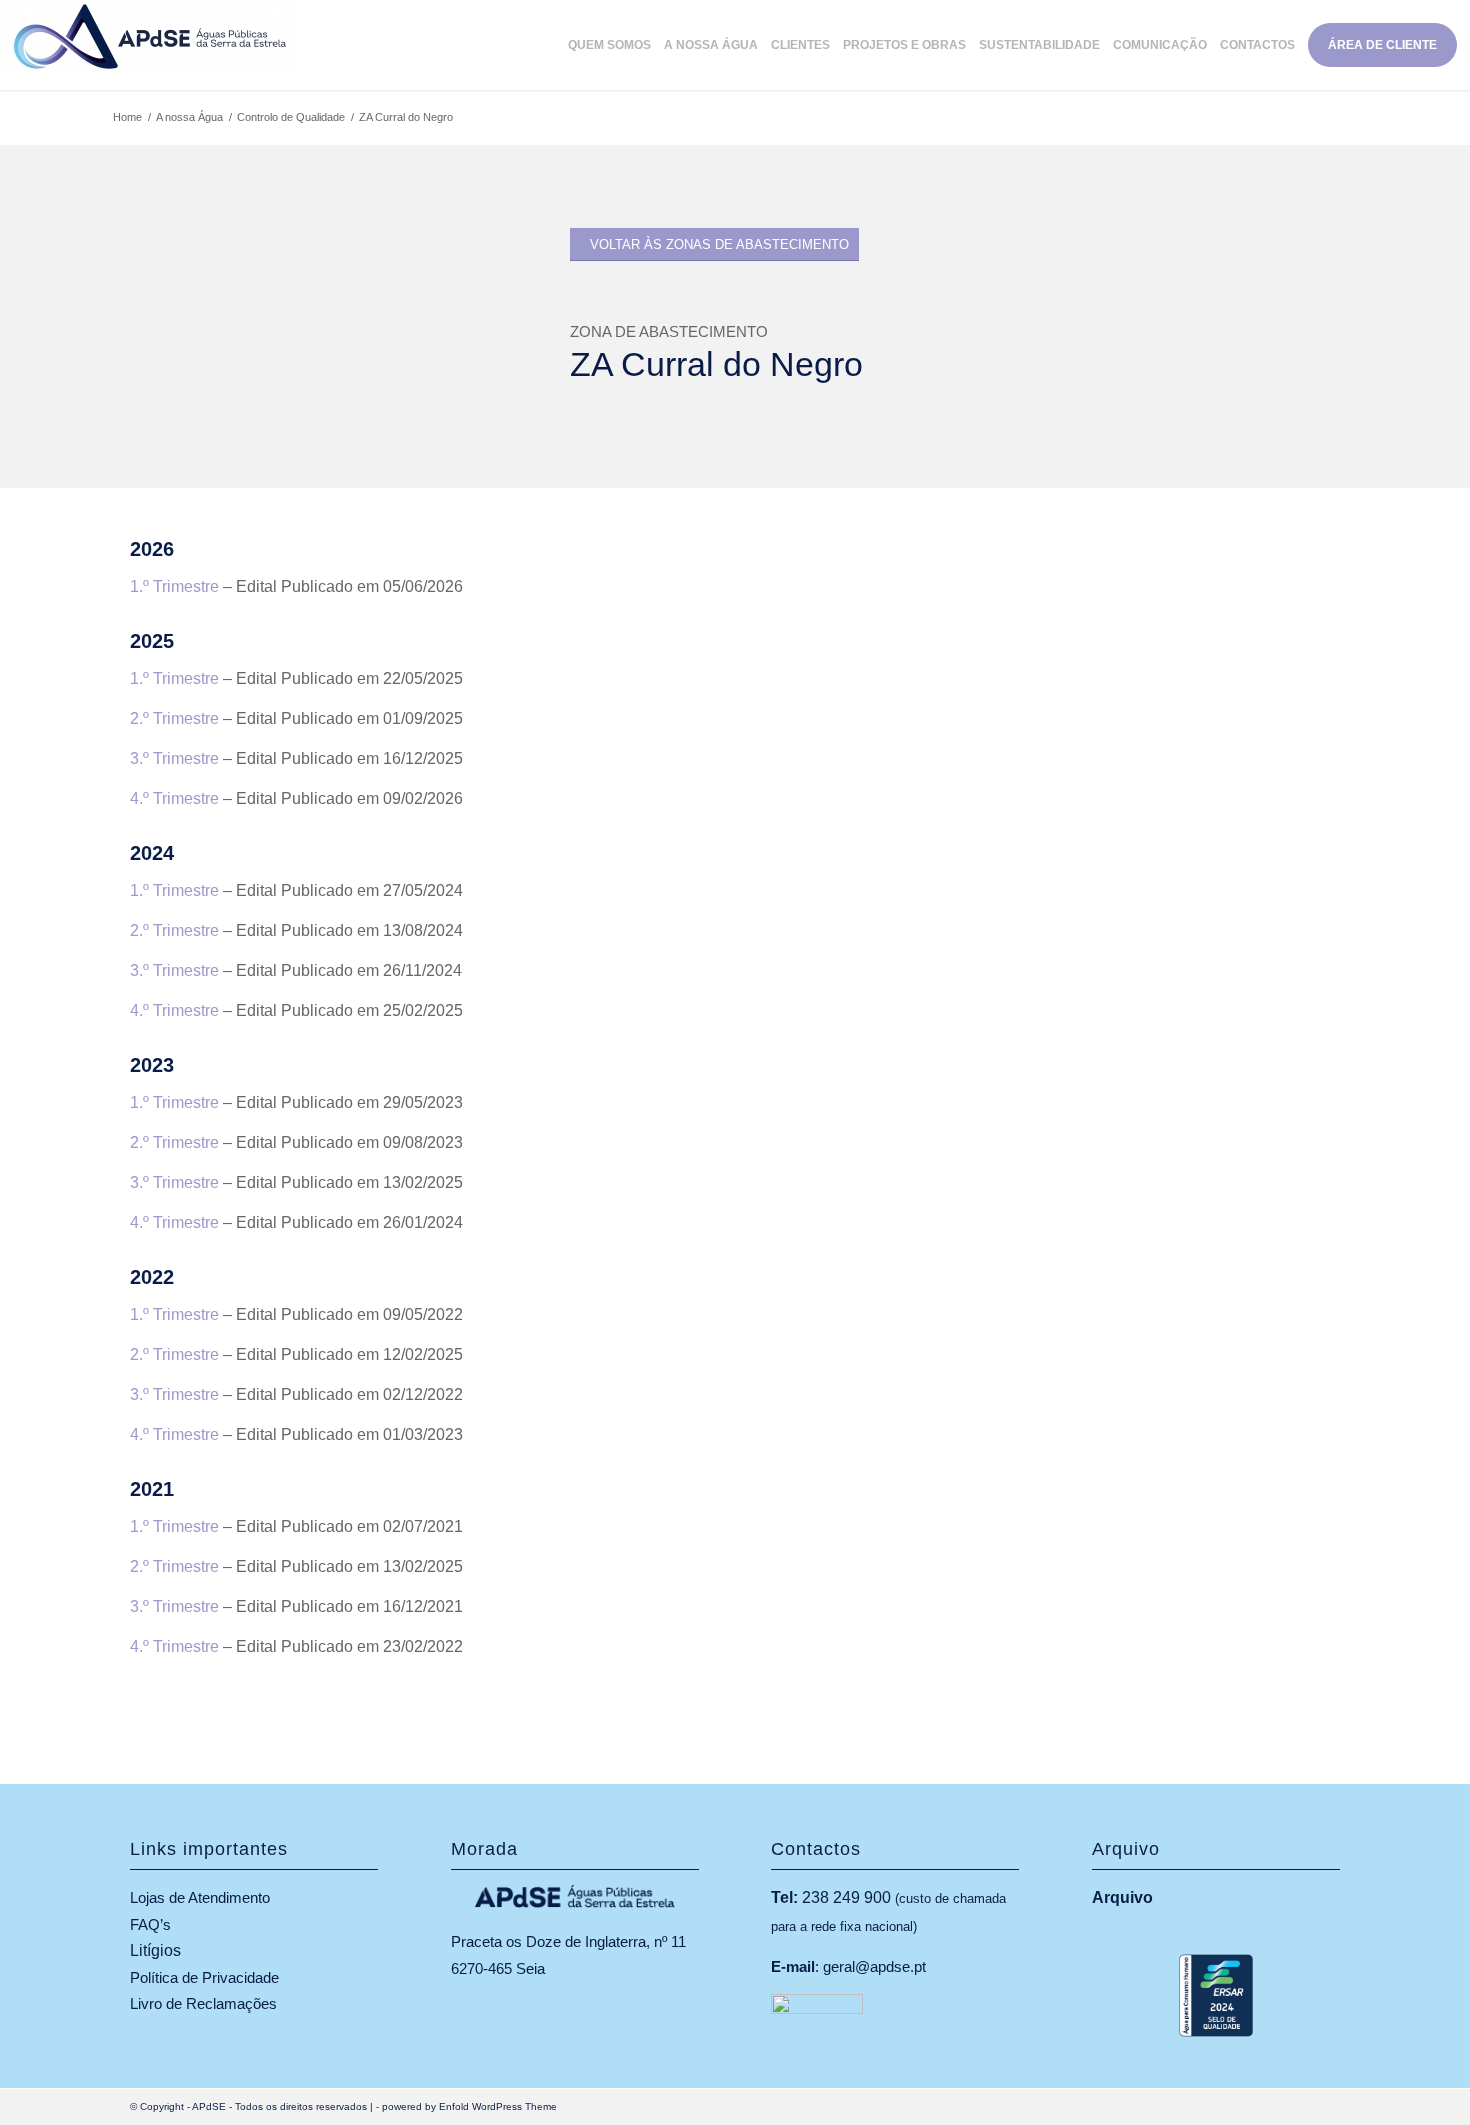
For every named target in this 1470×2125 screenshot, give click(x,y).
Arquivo (1122, 1897)
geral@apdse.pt (874, 1966)
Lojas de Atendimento (200, 1897)
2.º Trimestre (174, 718)
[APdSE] (150, 45)
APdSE (209, 2106)
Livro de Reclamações (203, 2003)
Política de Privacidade (204, 1977)
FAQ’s (150, 1924)
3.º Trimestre (174, 758)
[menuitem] (616, 45)
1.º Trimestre (174, 586)
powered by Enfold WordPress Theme (469, 2106)
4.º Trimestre (174, 798)
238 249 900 (846, 1897)
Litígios (155, 1950)
